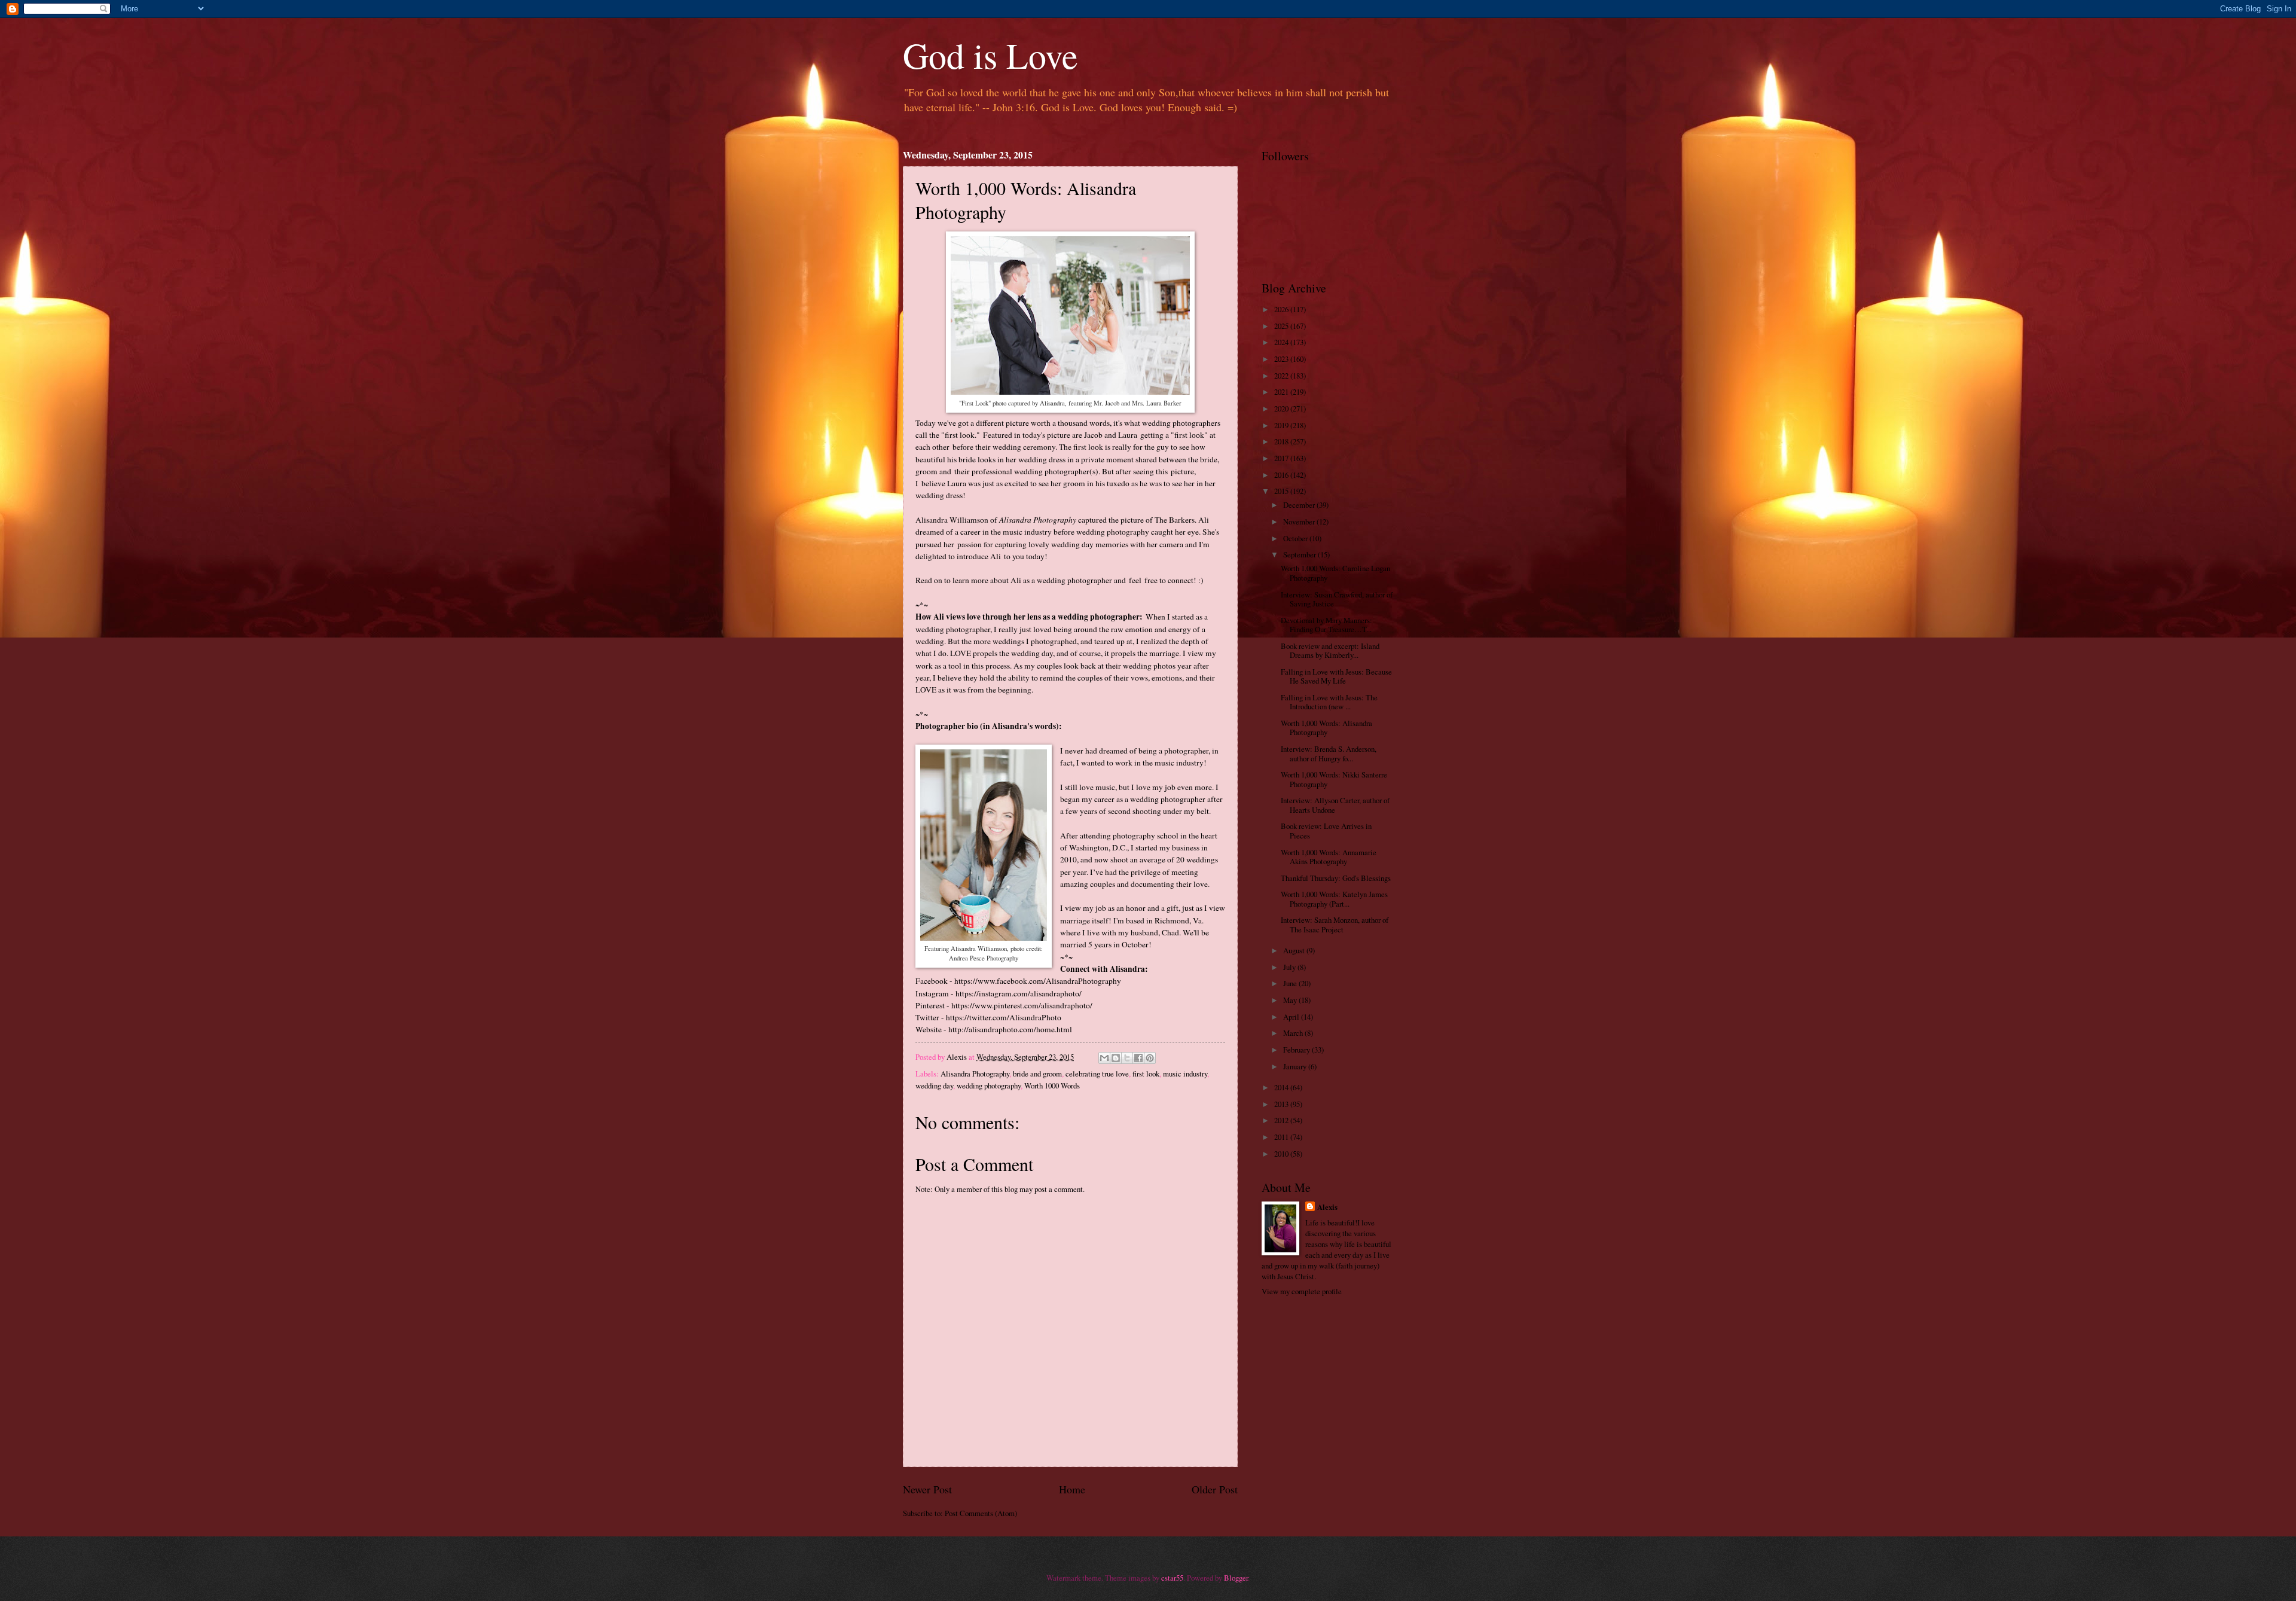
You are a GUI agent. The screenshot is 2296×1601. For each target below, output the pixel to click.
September (1300, 554)
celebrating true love (1097, 1074)
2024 (1282, 342)
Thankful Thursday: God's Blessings (1336, 878)
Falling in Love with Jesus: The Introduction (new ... (1329, 702)
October (1296, 538)
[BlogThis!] (1116, 1058)
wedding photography (989, 1085)
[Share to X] (1127, 1058)
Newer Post (927, 1489)
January (1296, 1066)
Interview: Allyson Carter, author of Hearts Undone (1335, 805)
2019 (1282, 425)
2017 (1282, 458)
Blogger (1236, 1578)
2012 (1282, 1120)
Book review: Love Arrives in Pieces (1326, 830)
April (1292, 1017)
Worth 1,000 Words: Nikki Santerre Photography (1334, 779)
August (1295, 950)
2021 (1282, 392)
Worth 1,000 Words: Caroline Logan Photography (1335, 573)
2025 (1282, 326)
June (1291, 983)
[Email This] (1104, 1058)
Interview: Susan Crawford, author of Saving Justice (1337, 599)
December (1300, 505)
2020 (1282, 408)
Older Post (1215, 1489)
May (1291, 1000)
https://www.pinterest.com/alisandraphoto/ (1022, 1005)
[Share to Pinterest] (1150, 1058)
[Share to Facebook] (1138, 1058)
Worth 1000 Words (1052, 1085)
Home (1072, 1489)
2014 (1282, 1087)
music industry (1185, 1074)
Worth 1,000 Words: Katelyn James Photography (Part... (1334, 899)
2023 (1282, 359)
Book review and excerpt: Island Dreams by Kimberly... (1330, 650)
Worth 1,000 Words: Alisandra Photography (1326, 728)
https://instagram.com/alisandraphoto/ (1019, 993)
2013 (1282, 1104)
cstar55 (1172, 1578)
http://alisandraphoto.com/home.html (1010, 1029)
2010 (1282, 1154)
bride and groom (1037, 1074)
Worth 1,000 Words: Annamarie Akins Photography (1329, 857)
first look (1146, 1074)
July (1290, 967)
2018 (1282, 441)
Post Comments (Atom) (981, 1513)
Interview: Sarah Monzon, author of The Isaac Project (1335, 924)
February (1297, 1050)
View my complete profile (1302, 1291)
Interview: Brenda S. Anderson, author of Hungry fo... (1329, 753)
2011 (1282, 1137)
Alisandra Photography (975, 1074)
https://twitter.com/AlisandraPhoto (1004, 1017)
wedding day (934, 1085)
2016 (1282, 475)
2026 (1282, 309)
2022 (1282, 376)
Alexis (1327, 1207)
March (1294, 1033)
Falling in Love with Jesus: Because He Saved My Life (1336, 676)
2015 (1282, 491)
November (1300, 522)
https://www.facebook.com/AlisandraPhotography (1038, 981)
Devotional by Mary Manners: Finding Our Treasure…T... (1326, 625)
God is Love (990, 55)
